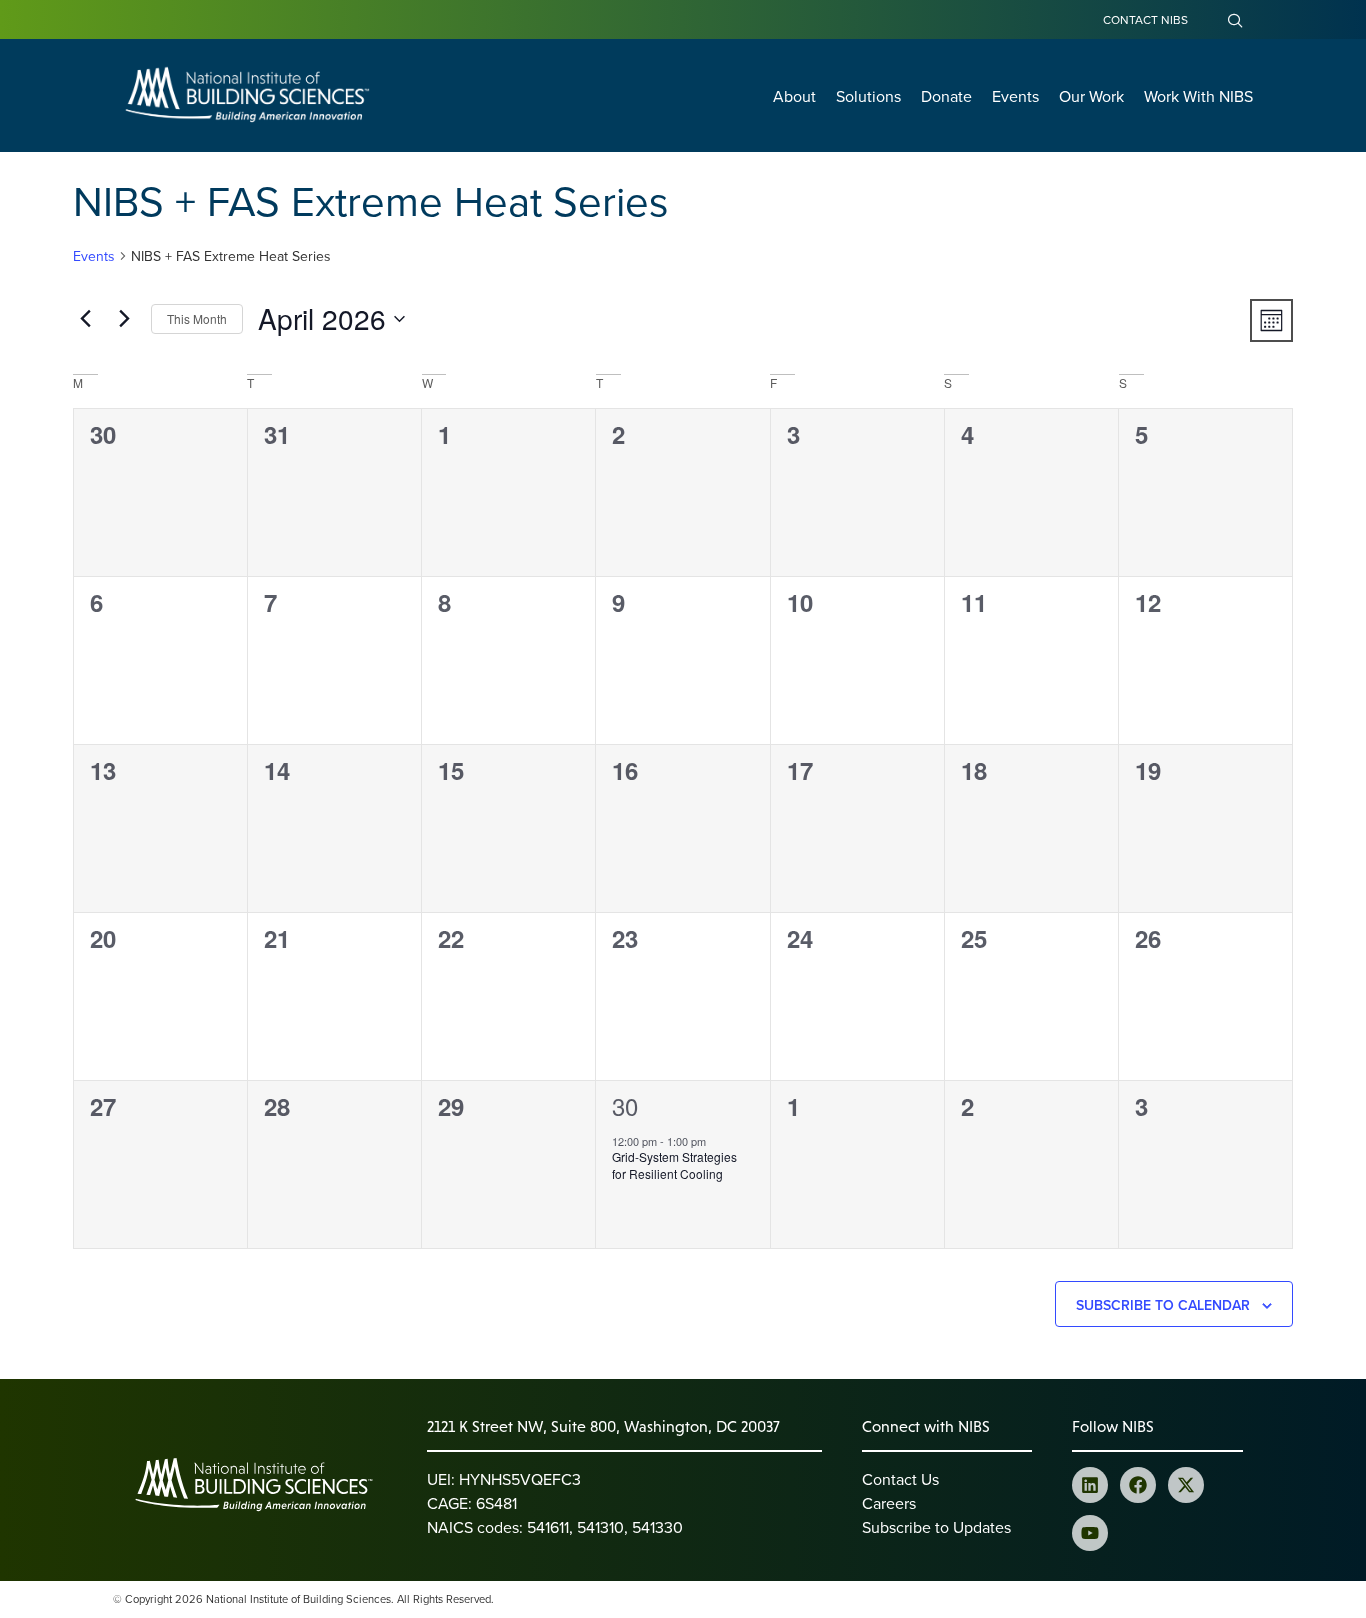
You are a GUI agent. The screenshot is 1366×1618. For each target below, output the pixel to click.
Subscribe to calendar (1163, 1305)
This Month (197, 318)
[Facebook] (1138, 1485)
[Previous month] (85, 319)
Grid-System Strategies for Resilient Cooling (674, 1165)
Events (94, 256)
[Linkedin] (1090, 1485)
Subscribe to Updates (936, 1527)
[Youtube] (1090, 1533)
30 (625, 1105)
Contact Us (900, 1479)
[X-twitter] (1186, 1485)
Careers (889, 1503)
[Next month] (124, 319)
